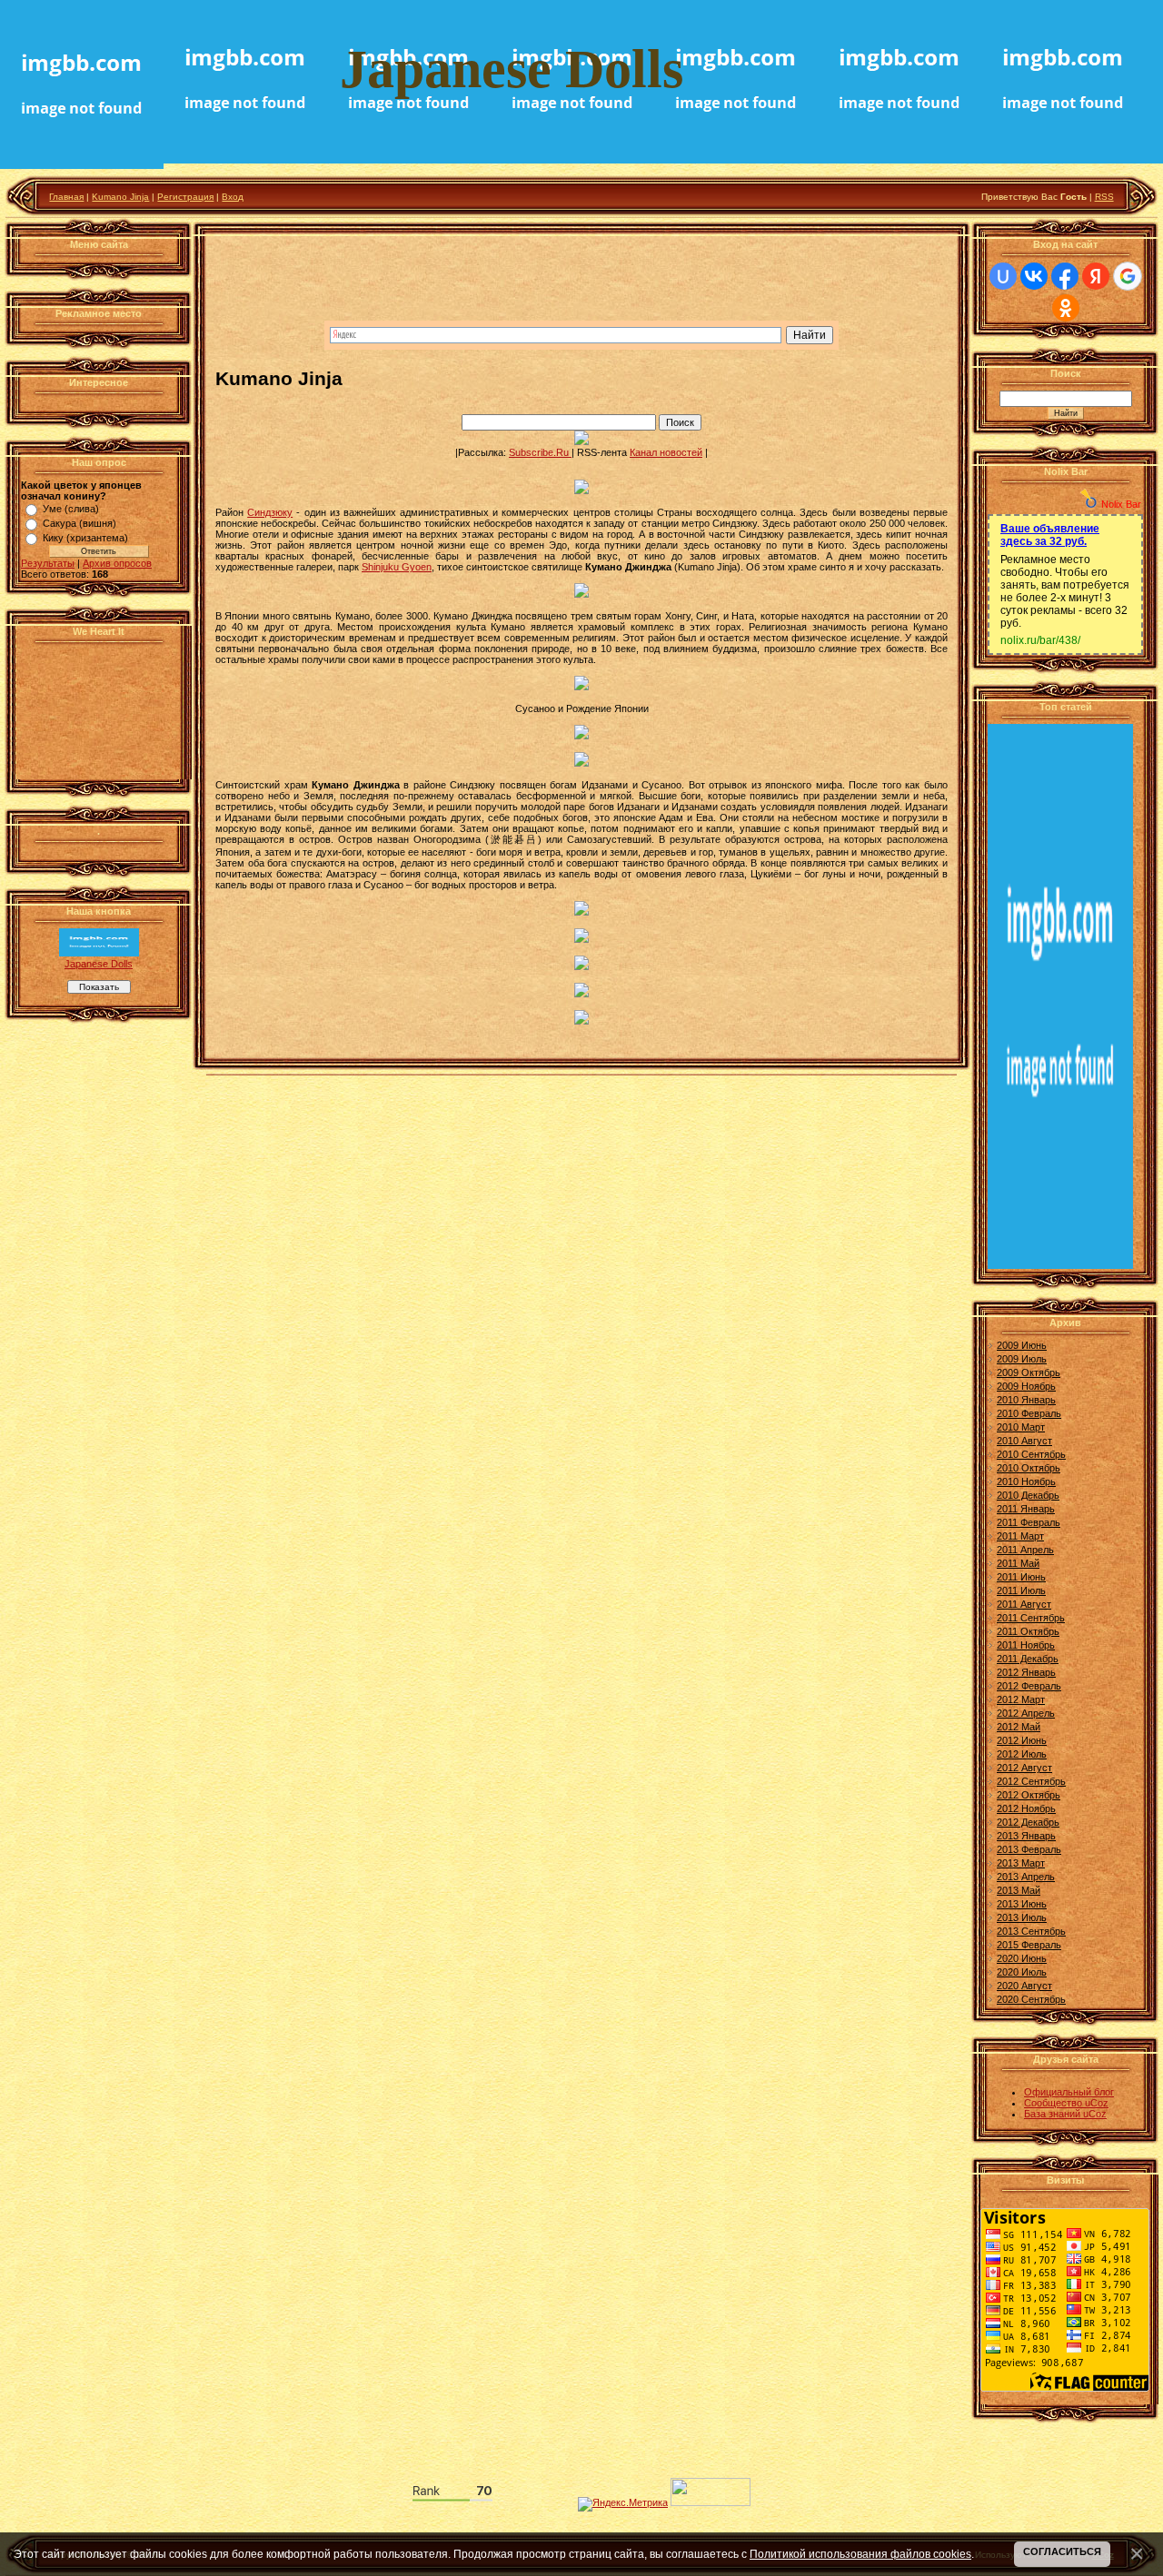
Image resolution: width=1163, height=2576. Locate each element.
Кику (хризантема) (85, 538)
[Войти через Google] (1128, 276)
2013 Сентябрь (1031, 1931)
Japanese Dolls (99, 964)
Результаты (48, 563)
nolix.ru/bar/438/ (1040, 640)
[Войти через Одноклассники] (1066, 308)
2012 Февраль (1029, 1686)
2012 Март (1021, 1699)
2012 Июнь (1022, 1740)
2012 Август (1024, 1768)
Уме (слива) (71, 509)
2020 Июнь (1022, 1958)
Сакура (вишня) (80, 523)
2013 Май (1019, 1890)
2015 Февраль (1029, 1945)
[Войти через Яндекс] (1096, 276)
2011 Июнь (1021, 1577)
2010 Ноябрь (1026, 1481)
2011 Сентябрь (1031, 1618)
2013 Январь (1026, 1836)
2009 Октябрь (1029, 1372)
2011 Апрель (1025, 1550)
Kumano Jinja (120, 197)
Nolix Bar (1121, 504)
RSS (1104, 197)
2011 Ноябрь (1026, 1645)
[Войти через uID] (1003, 276)
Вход (233, 197)
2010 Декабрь (1028, 1495)
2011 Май (1018, 1563)
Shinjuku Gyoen (397, 567)
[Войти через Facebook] (1065, 276)
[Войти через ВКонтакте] (1034, 276)
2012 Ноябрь (1026, 1808)
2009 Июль (1022, 1359)
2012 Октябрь (1029, 1795)
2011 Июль (1021, 1590)
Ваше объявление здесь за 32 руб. (1050, 535)
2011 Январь (1026, 1509)
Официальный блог (1069, 2092)
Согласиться (1062, 2551)
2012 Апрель (1026, 1713)
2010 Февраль (1029, 1413)
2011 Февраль (1029, 1522)
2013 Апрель (1026, 1877)
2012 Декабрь (1028, 1822)
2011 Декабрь (1028, 1659)
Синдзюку (270, 512)
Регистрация (185, 197)
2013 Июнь (1022, 1904)
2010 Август (1024, 1441)
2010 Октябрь (1029, 1468)
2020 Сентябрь (1031, 1999)
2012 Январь (1026, 1672)
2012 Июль (1022, 1754)
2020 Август (1024, 1986)
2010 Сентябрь (1031, 1454)
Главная (66, 197)
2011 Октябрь (1028, 1631)
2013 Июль (1022, 1917)
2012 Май (1019, 1727)
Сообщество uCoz (1066, 2103)
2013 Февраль (1029, 1849)
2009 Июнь (1022, 1345)
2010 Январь (1026, 1400)
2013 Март (1021, 1863)
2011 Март (1020, 1536)
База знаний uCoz (1065, 2114)
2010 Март (1021, 1427)
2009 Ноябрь (1026, 1386)
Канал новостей (666, 452)
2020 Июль (1022, 1972)
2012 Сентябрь (1031, 1781)
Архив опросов (117, 563)
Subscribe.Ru (540, 452)
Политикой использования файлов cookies (860, 2554)
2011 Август (1024, 1604)
